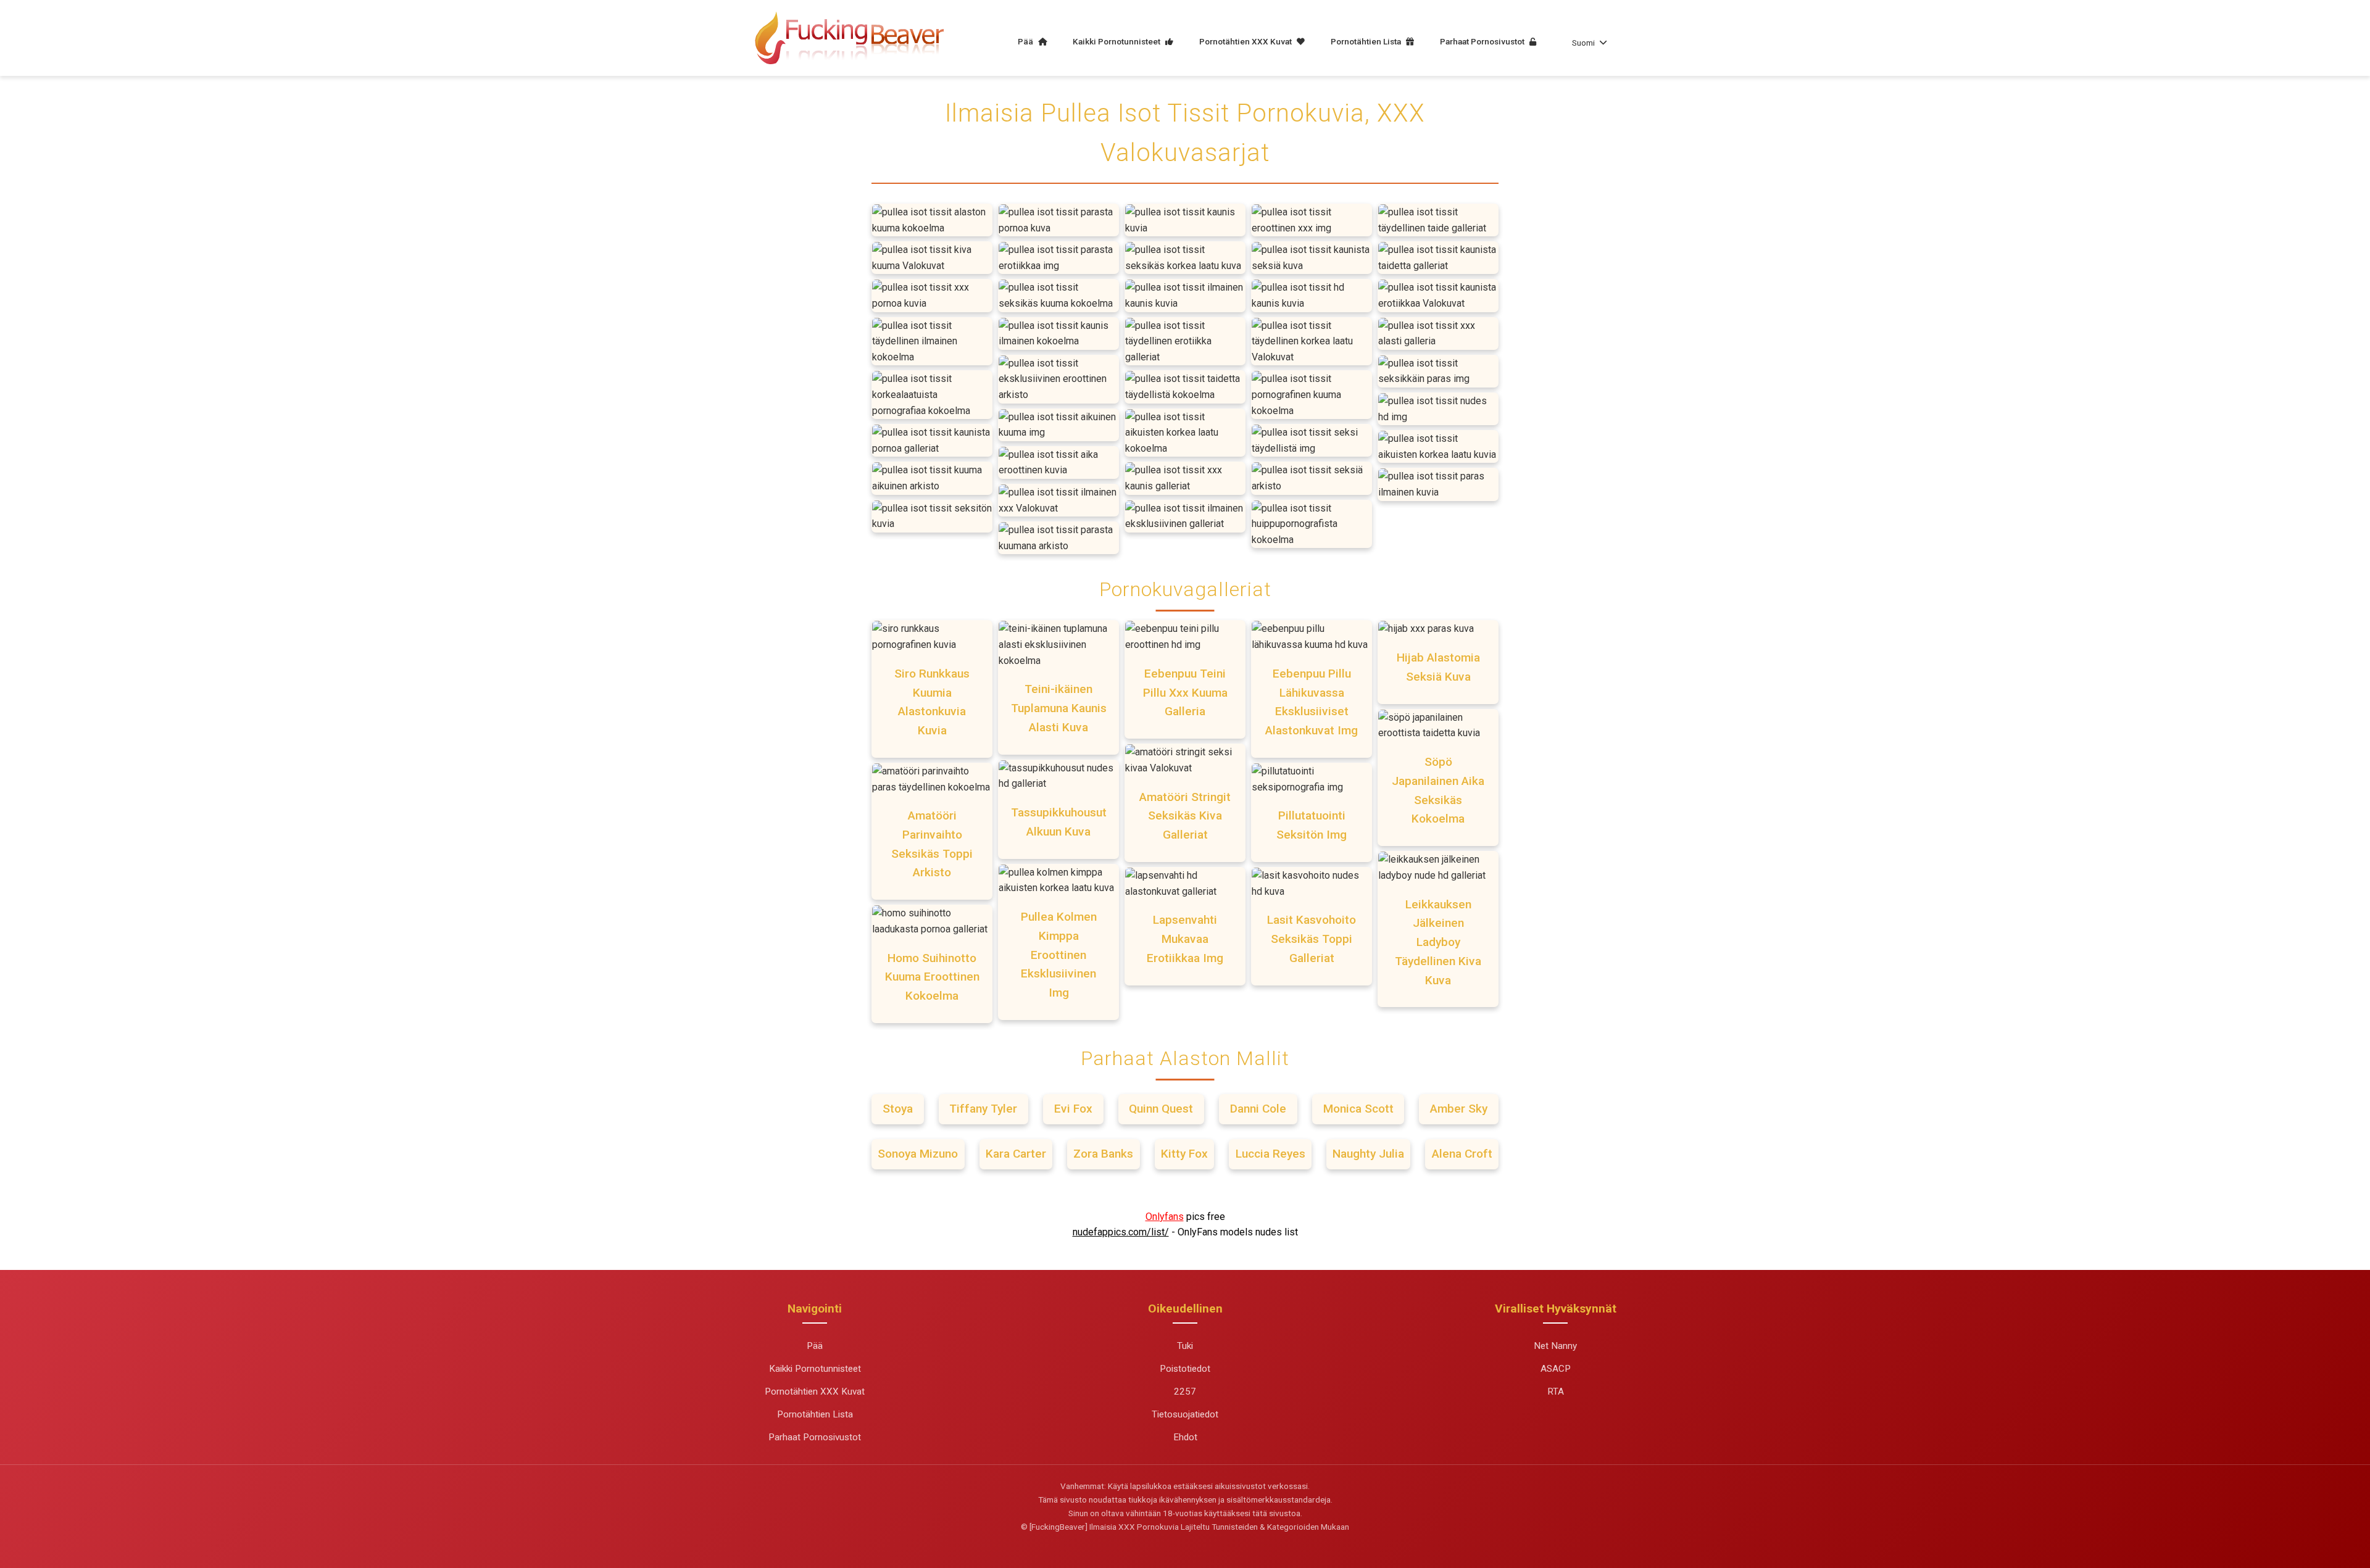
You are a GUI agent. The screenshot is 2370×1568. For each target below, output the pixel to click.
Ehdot (1185, 1437)
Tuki (1185, 1346)
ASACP (1556, 1369)
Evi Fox (1073, 1109)
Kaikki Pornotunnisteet (1117, 41)
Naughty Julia (1368, 1154)
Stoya (898, 1109)
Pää (1026, 41)
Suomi (1583, 43)
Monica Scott (1358, 1109)
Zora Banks (1103, 1154)
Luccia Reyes (1270, 1154)
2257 (1185, 1392)
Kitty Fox (1184, 1154)
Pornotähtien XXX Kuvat (1246, 41)
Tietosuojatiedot (1185, 1414)
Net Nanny (1555, 1346)
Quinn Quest (1161, 1109)
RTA (1556, 1392)
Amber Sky (1459, 1109)
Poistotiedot (1185, 1369)
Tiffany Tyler (983, 1109)
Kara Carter (1016, 1154)
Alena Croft (1462, 1154)
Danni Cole (1258, 1109)
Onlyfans (1165, 1217)
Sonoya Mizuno (918, 1154)
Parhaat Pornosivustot (1483, 41)
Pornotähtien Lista (1367, 41)
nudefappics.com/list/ (1121, 1232)
